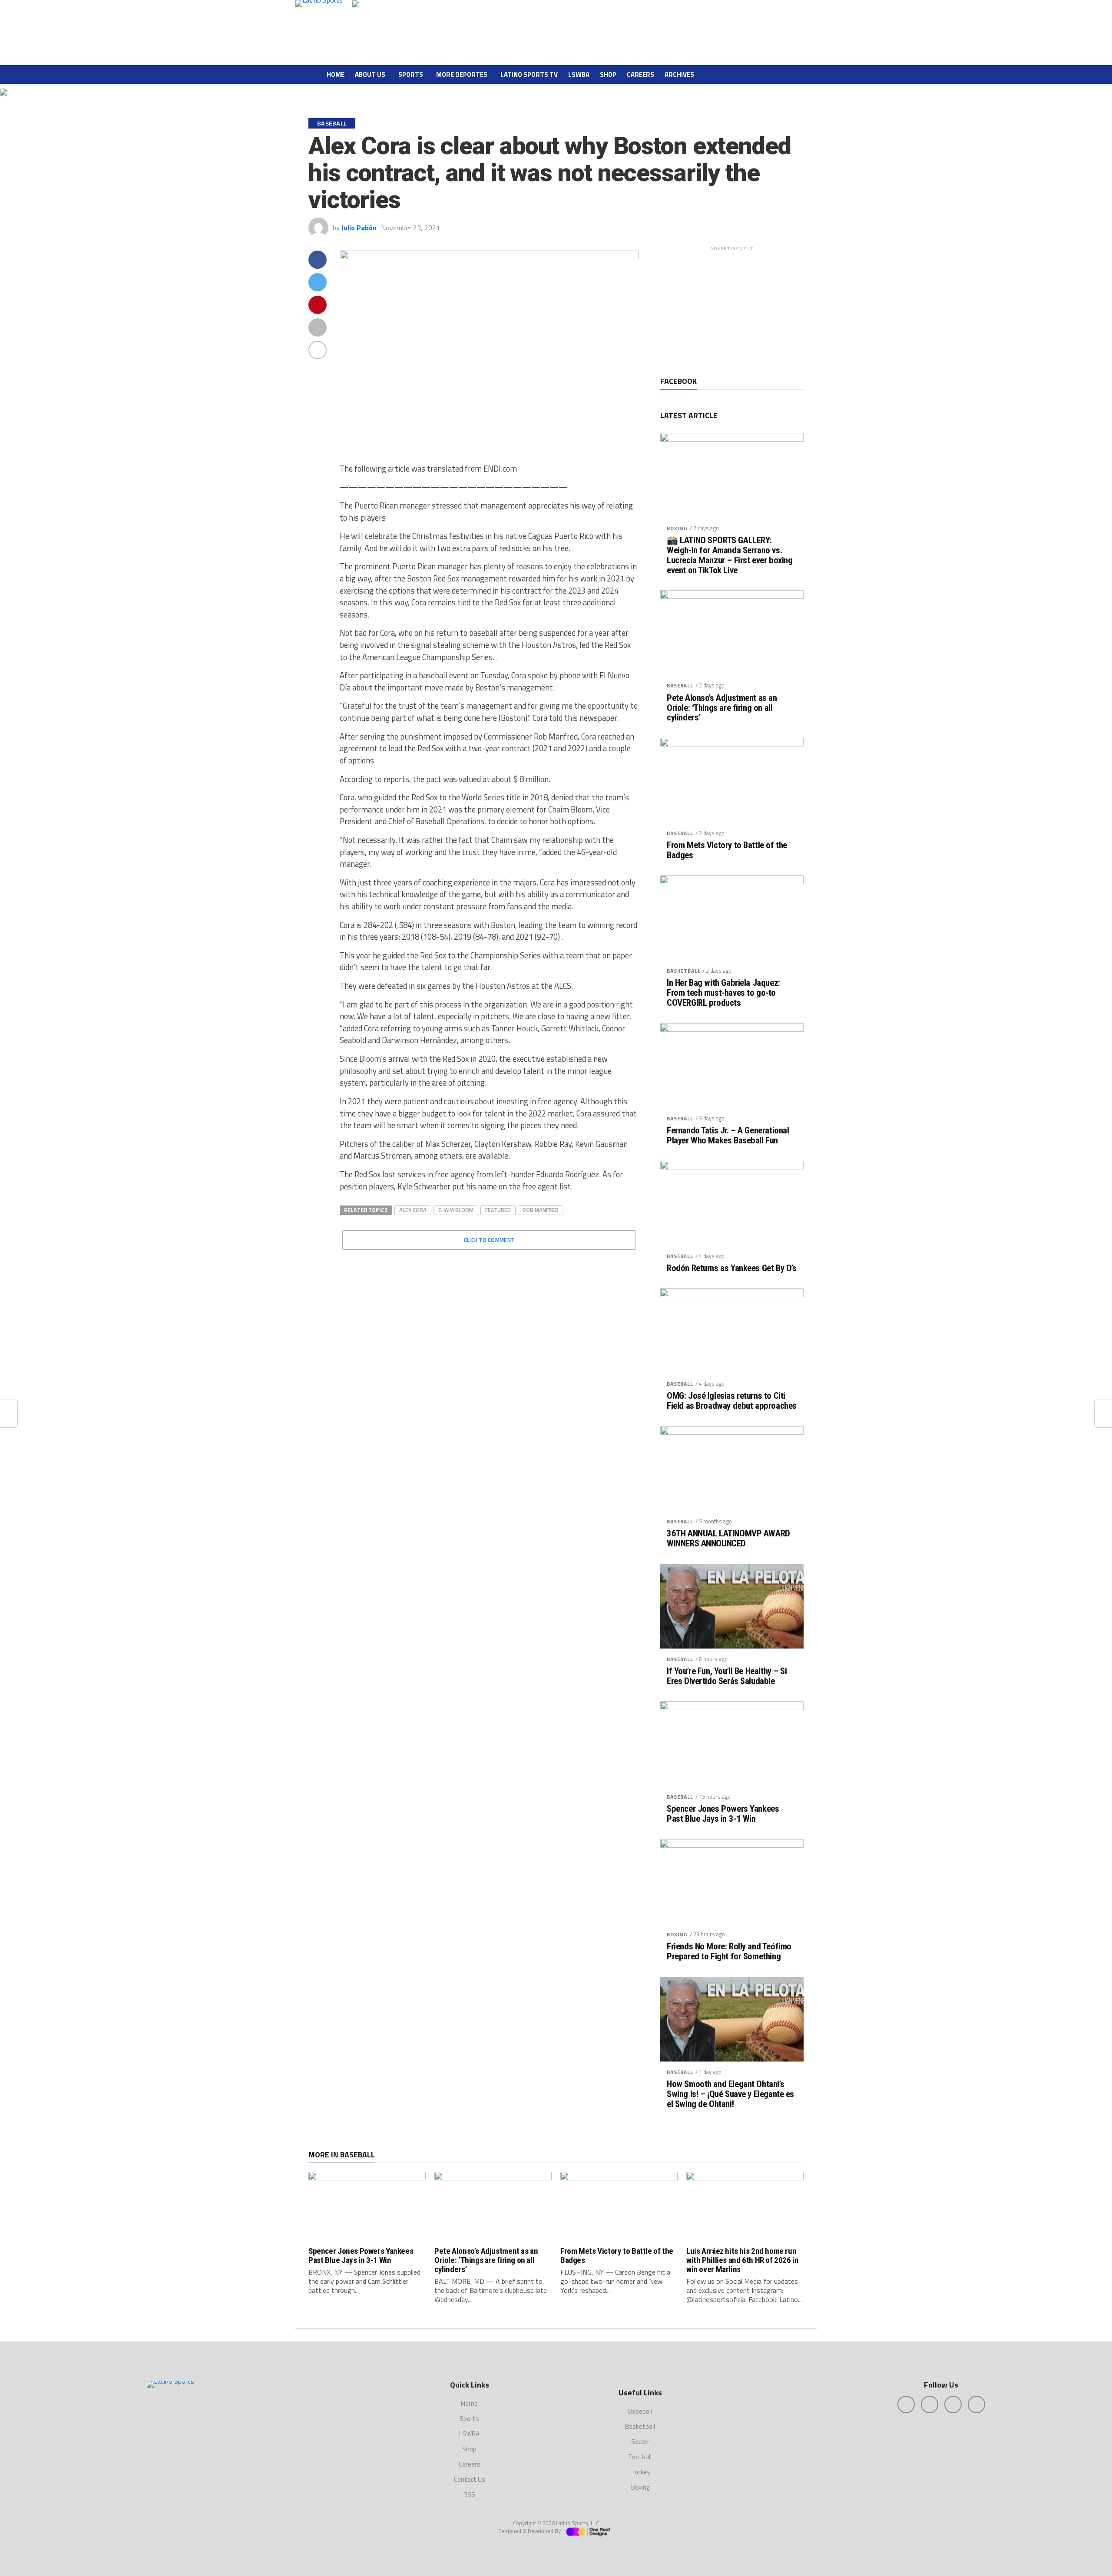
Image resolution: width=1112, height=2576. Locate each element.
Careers (640, 74)
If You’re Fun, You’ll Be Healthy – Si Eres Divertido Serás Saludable (727, 1676)
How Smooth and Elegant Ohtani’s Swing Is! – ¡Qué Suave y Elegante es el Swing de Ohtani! (730, 2094)
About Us (370, 74)
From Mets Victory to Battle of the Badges (727, 850)
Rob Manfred (541, 1210)
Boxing (677, 528)
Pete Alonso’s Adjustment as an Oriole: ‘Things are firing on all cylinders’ (722, 708)
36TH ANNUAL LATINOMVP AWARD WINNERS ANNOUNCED (728, 1539)
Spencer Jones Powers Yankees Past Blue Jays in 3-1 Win (723, 1814)
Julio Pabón (359, 228)
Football (640, 2457)
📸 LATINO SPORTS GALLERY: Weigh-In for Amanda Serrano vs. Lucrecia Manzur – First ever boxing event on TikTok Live (730, 555)
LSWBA (579, 74)
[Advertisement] (732, 310)
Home (336, 74)
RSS (469, 2495)
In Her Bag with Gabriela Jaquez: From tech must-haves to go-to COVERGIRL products (723, 993)
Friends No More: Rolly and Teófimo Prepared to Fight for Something (729, 1952)
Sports (411, 74)
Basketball (683, 971)
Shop (608, 74)
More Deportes (462, 74)
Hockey (640, 2472)
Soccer (640, 2442)
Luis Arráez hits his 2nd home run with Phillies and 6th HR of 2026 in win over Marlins (743, 2260)
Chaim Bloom (456, 1210)
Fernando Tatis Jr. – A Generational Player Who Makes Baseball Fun (728, 1136)
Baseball (680, 685)
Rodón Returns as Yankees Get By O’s (731, 1268)
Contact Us (470, 2479)
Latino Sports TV (529, 74)
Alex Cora (413, 1210)
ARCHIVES (679, 74)
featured (498, 1210)
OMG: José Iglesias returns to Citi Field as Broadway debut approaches (732, 1401)
